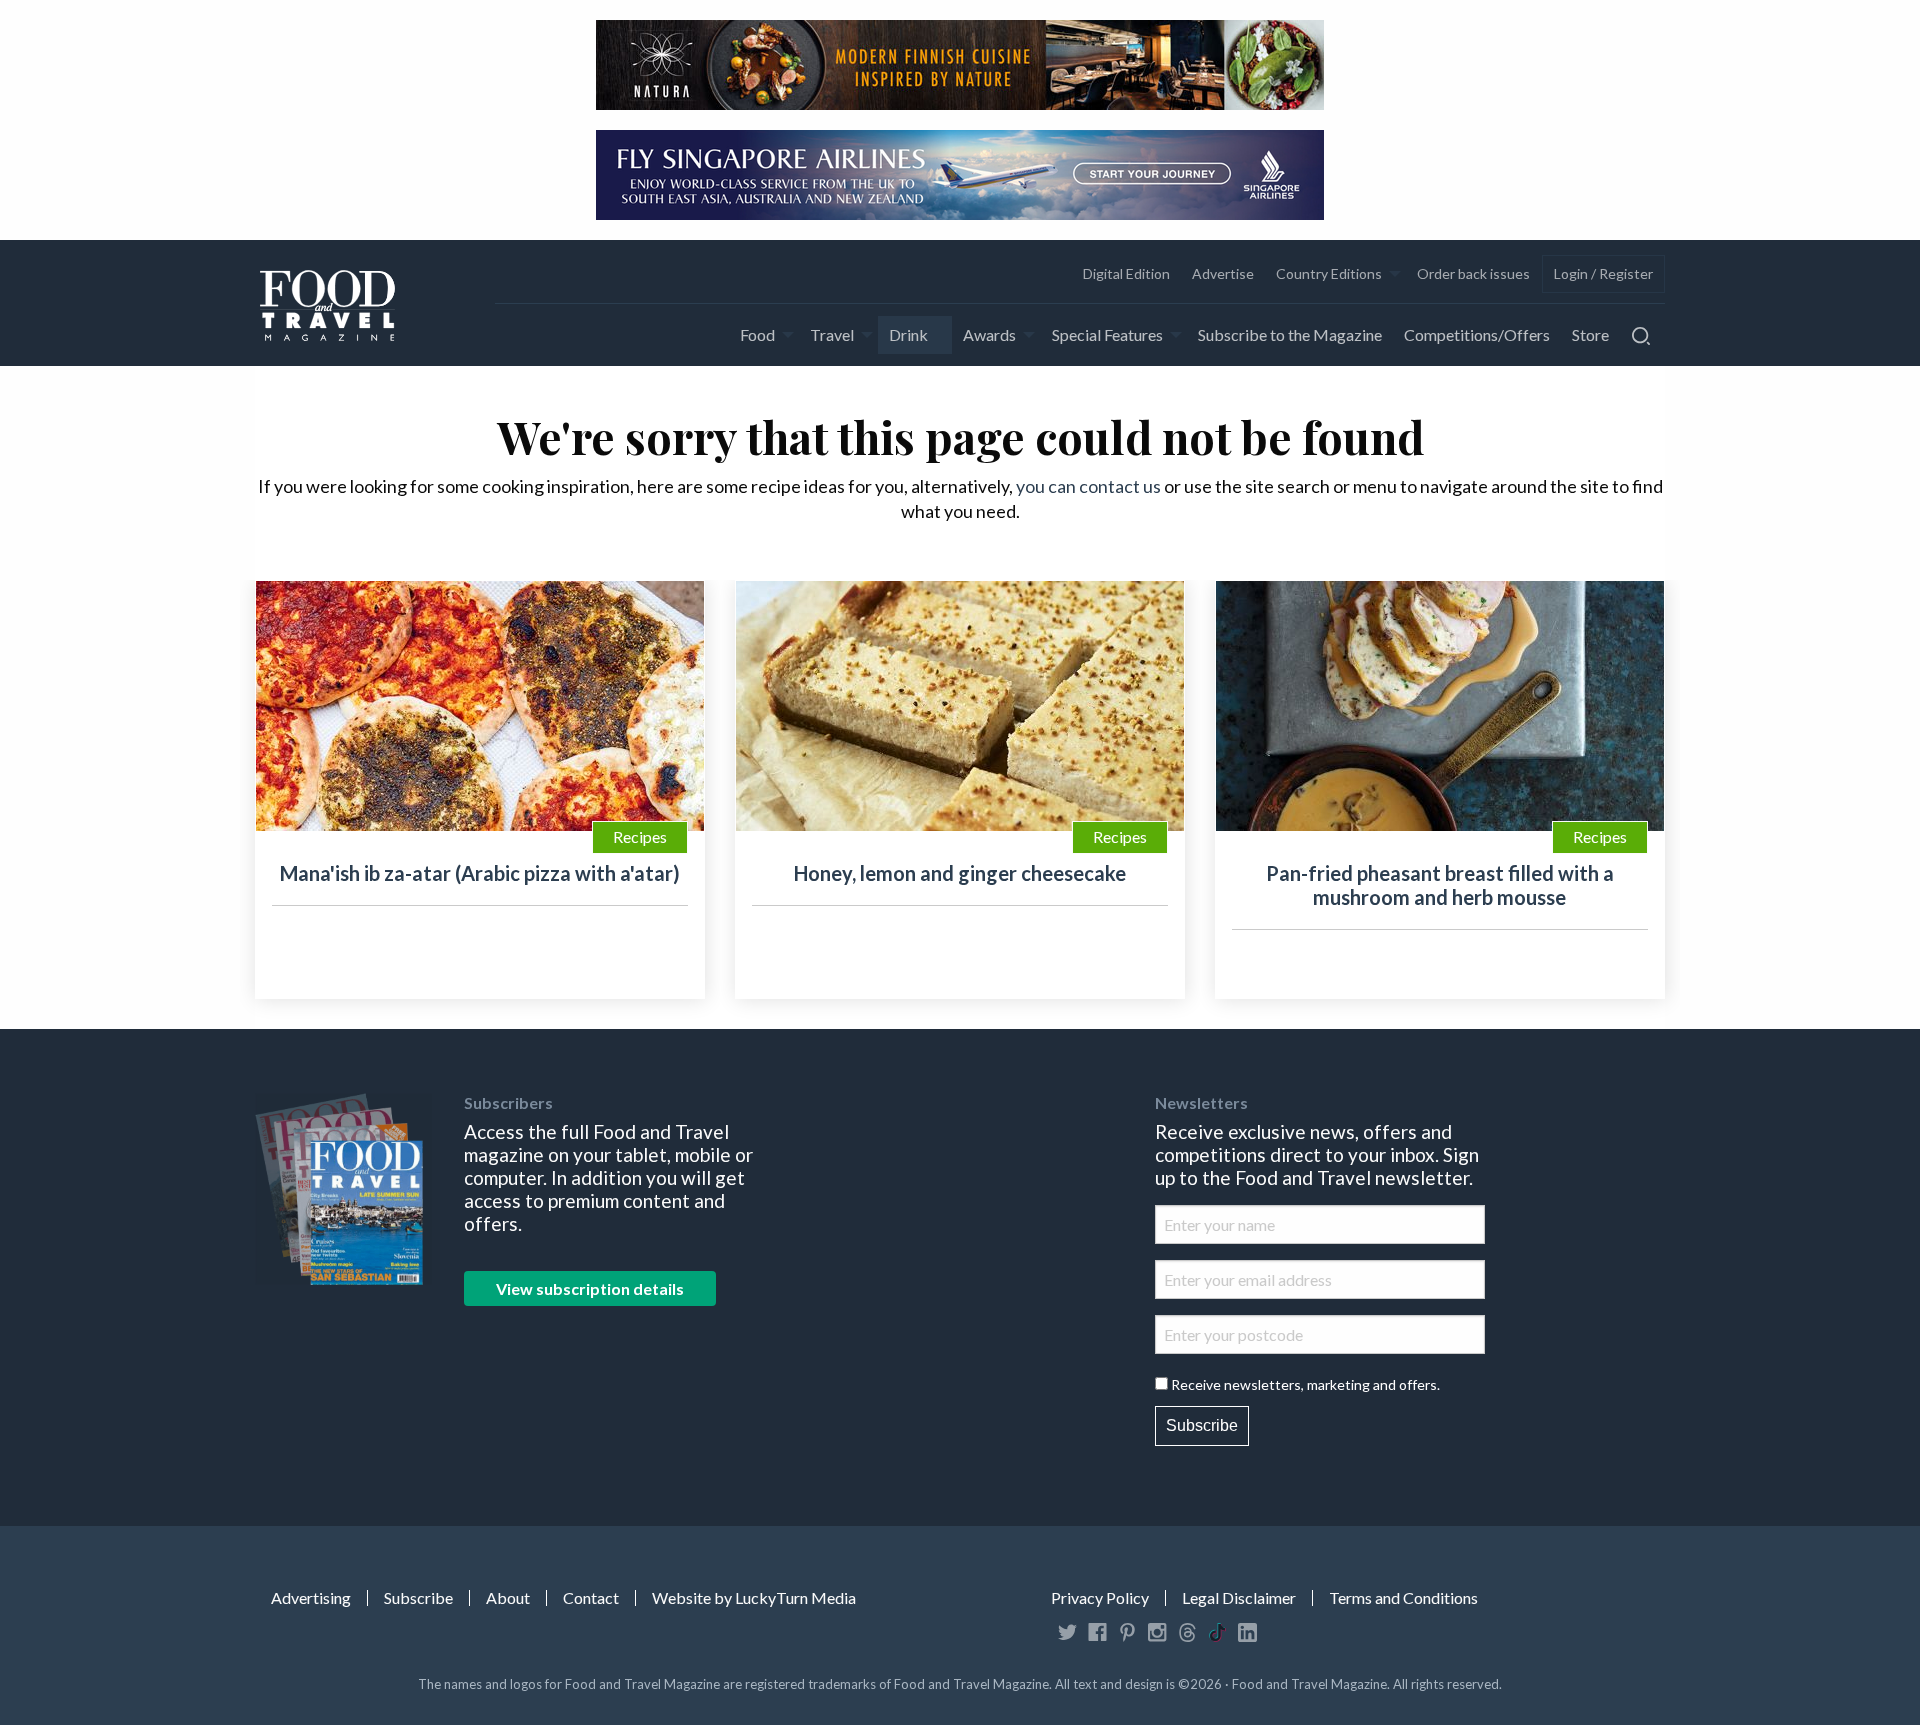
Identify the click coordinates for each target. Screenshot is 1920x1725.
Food (757, 334)
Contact (591, 1598)
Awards (989, 334)
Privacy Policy (1100, 1598)
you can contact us (1088, 486)
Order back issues (1473, 273)
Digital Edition (1126, 273)
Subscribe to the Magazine (1290, 334)
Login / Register (1603, 273)
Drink (908, 334)
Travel (832, 334)
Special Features (1107, 334)
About (508, 1598)
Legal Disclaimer (1239, 1598)
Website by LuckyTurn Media (754, 1598)
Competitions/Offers (1477, 334)
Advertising (311, 1598)
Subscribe (1202, 1425)
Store (1590, 334)
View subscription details (590, 1288)
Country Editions (1329, 273)
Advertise (1223, 273)
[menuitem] (1125, 274)
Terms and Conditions (1403, 1598)
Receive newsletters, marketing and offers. (1305, 1384)
